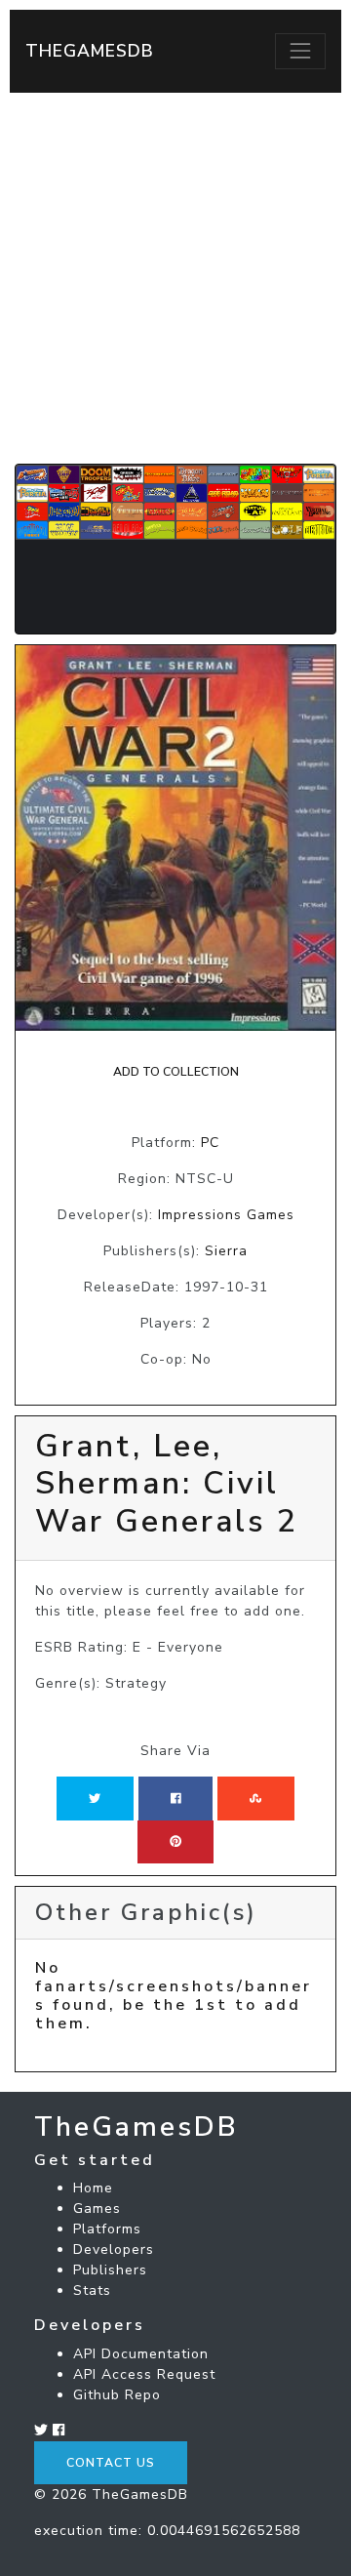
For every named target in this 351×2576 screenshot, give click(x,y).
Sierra (226, 1251)
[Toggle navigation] (300, 51)
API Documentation (141, 2354)
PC (210, 1143)
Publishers (110, 2270)
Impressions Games (226, 1215)
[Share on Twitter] (95, 1798)
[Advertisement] (175, 278)
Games (97, 2208)
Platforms (107, 2229)
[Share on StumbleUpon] (255, 1798)
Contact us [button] (111, 2463)
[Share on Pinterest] (175, 1842)
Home (93, 2188)
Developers (114, 2249)
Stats (92, 2290)
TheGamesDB (90, 51)
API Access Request (144, 2374)
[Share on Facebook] (176, 1798)
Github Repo (117, 2395)
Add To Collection (176, 1072)
